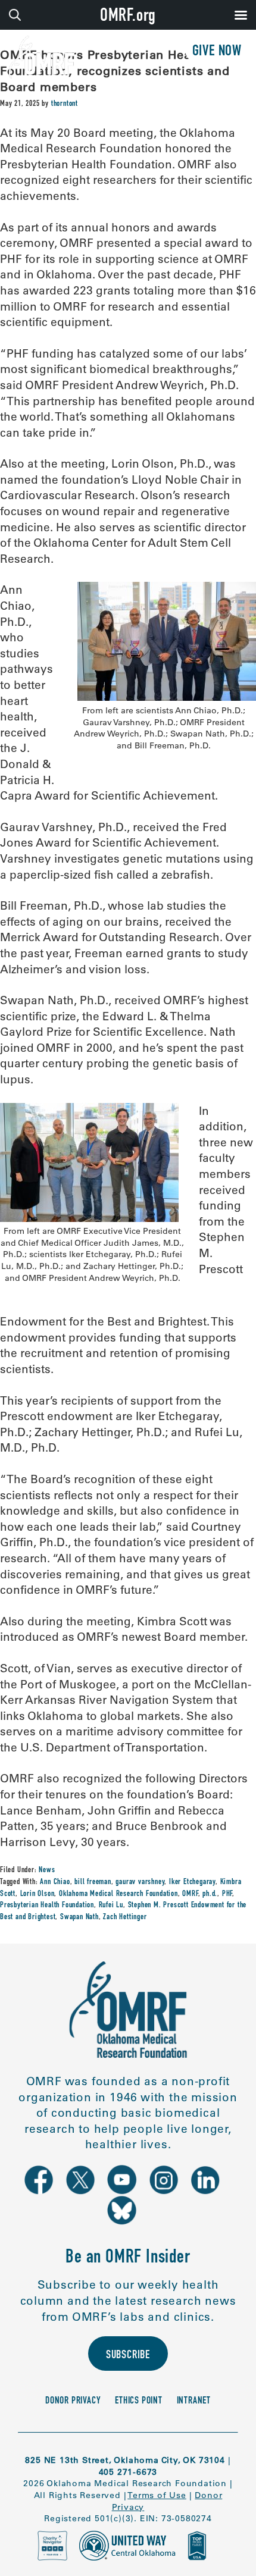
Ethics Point (139, 2401)
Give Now (217, 52)
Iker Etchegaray (192, 1882)
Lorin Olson (38, 1894)
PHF (227, 1894)
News (47, 1870)
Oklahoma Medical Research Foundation (118, 1894)
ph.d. (210, 1894)
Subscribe (128, 2356)
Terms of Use (157, 2495)
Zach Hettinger (125, 1917)
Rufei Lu (111, 1906)
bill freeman (93, 1882)
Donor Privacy (73, 2401)
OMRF (190, 1894)
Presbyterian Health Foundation (47, 1906)
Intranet (194, 2401)
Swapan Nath (79, 1917)
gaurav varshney (140, 1882)
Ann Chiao (55, 1882)
